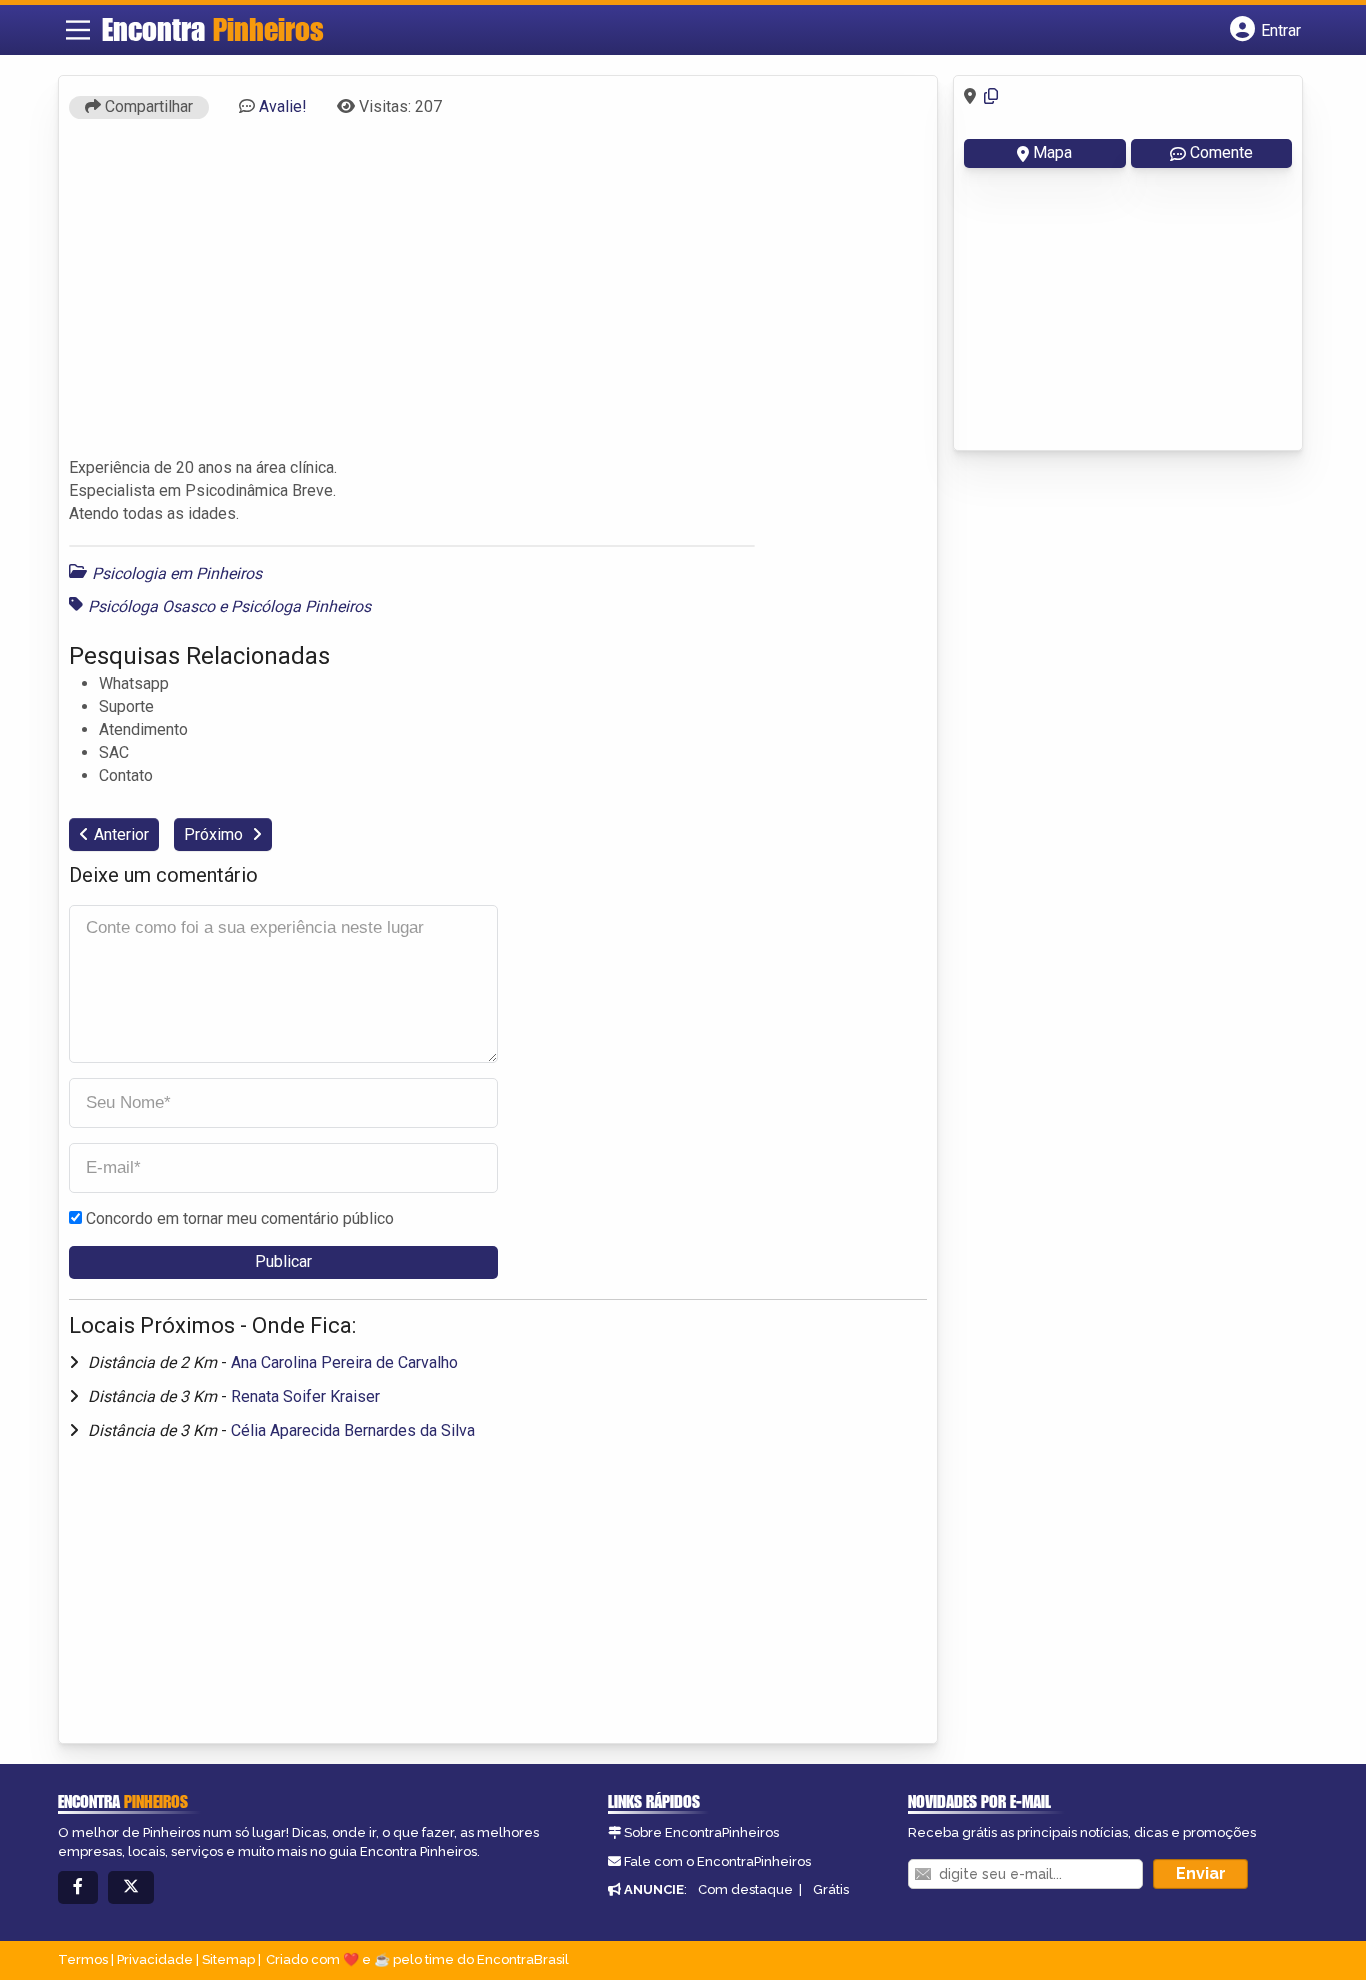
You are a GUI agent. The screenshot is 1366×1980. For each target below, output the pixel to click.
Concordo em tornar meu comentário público (240, 1218)
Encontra (213, 29)
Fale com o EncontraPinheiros (717, 1861)
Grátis (831, 1889)
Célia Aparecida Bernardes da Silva (353, 1430)
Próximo (215, 834)
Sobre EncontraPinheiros (701, 1832)
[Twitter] (131, 1887)
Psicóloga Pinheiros (301, 606)
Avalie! (283, 106)
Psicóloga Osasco (151, 606)
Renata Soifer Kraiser (305, 1396)
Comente (1221, 152)
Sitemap (228, 1959)
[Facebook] (78, 1887)
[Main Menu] (78, 30)
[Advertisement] (498, 297)
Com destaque (745, 1889)
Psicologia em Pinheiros (177, 573)
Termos (83, 1959)
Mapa (1052, 152)
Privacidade (155, 1959)
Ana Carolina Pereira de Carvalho (344, 1362)
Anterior (121, 834)
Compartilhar (147, 106)
